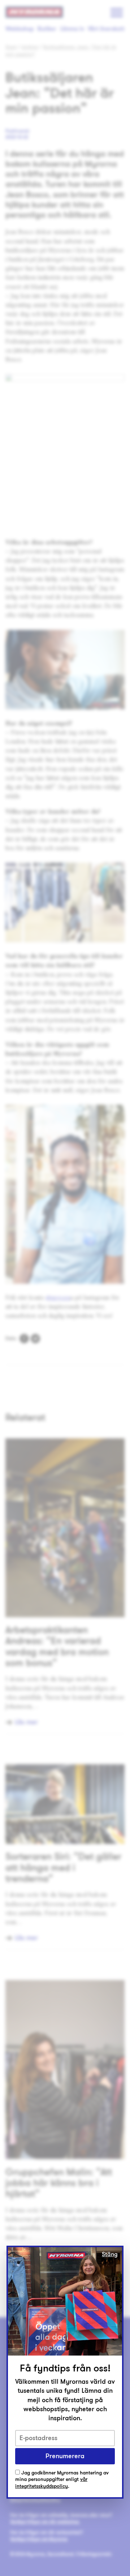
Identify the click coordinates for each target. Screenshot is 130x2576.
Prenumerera (65, 2456)
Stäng (110, 2254)
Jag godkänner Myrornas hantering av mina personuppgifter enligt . (62, 2480)
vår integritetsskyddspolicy (51, 2483)
